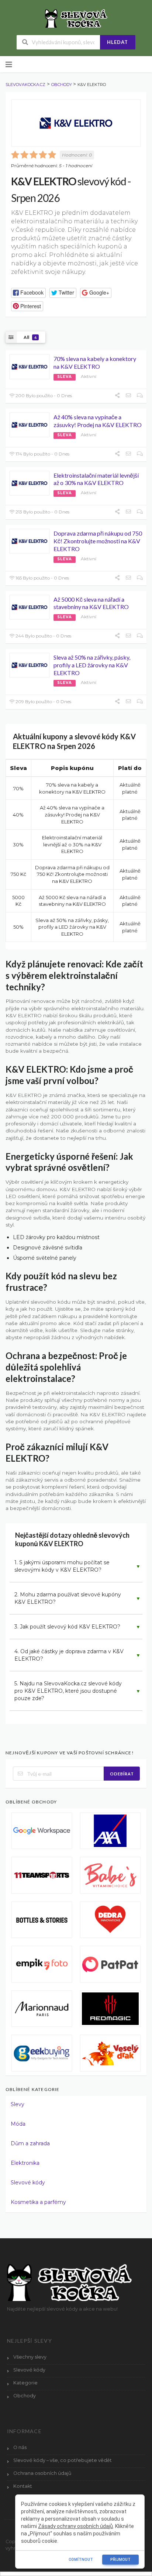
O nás (20, 2447)
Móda (18, 2124)
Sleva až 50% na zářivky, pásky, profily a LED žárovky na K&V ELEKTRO (92, 665)
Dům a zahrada (30, 2143)
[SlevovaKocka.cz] (76, 18)
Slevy (18, 2104)
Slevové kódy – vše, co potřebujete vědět (63, 2460)
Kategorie (25, 2383)
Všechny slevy (30, 2357)
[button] (28, 293)
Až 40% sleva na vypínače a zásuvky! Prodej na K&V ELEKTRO (98, 421)
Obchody (25, 2396)
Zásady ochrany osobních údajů (75, 2526)
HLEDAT (118, 42)
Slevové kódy (28, 2183)
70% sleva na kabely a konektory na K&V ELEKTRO (95, 362)
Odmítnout (81, 2560)
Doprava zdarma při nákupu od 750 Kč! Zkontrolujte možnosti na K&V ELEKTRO (98, 541)
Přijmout (120, 2560)
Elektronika (25, 2163)
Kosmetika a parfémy (38, 2202)
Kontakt (23, 2486)
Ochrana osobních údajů (42, 2473)
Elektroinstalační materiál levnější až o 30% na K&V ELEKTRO (96, 479)
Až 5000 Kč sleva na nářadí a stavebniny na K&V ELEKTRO (91, 603)
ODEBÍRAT (122, 1774)
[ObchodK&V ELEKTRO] (76, 123)
